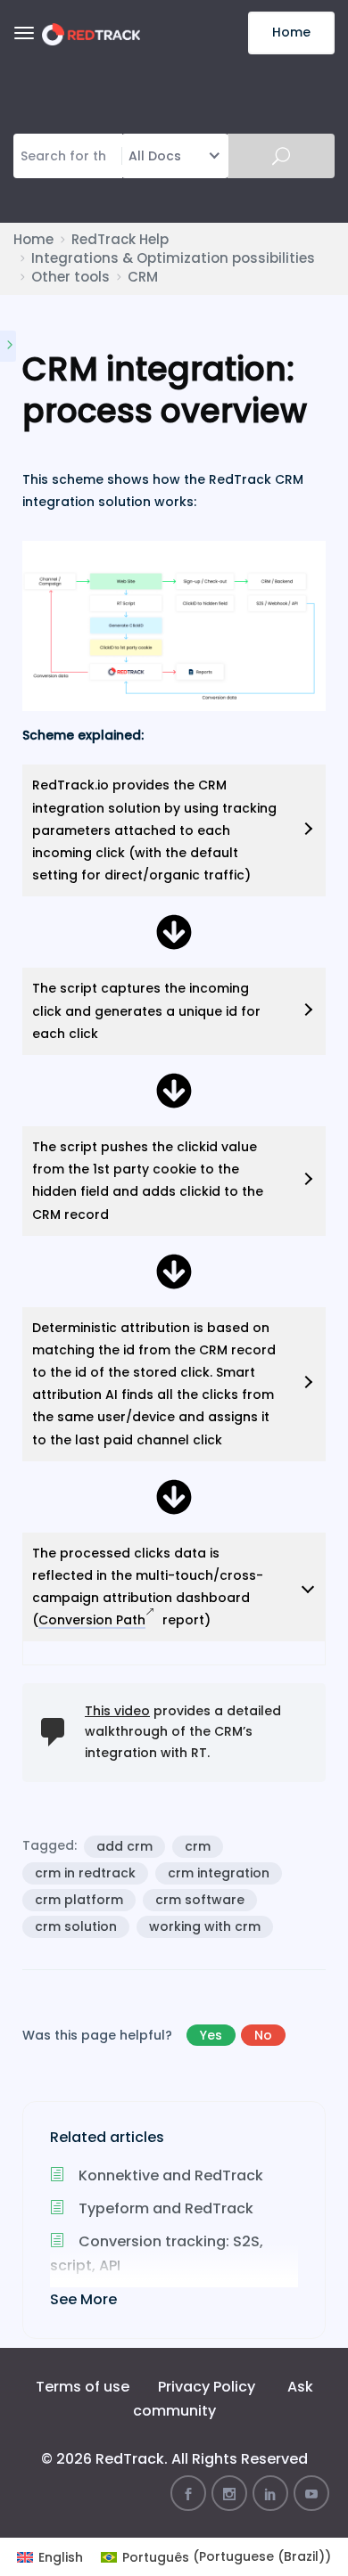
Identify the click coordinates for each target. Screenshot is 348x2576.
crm (198, 1846)
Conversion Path (92, 1620)
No (263, 2035)
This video (117, 1711)
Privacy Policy (207, 2387)
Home (291, 32)
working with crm (205, 1926)
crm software (200, 1900)
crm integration (219, 1873)
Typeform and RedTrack (164, 2208)
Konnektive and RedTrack (169, 2175)
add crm (124, 1846)
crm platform (79, 1900)
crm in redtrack (85, 1873)
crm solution (76, 1926)
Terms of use (83, 2387)
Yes (211, 2035)
